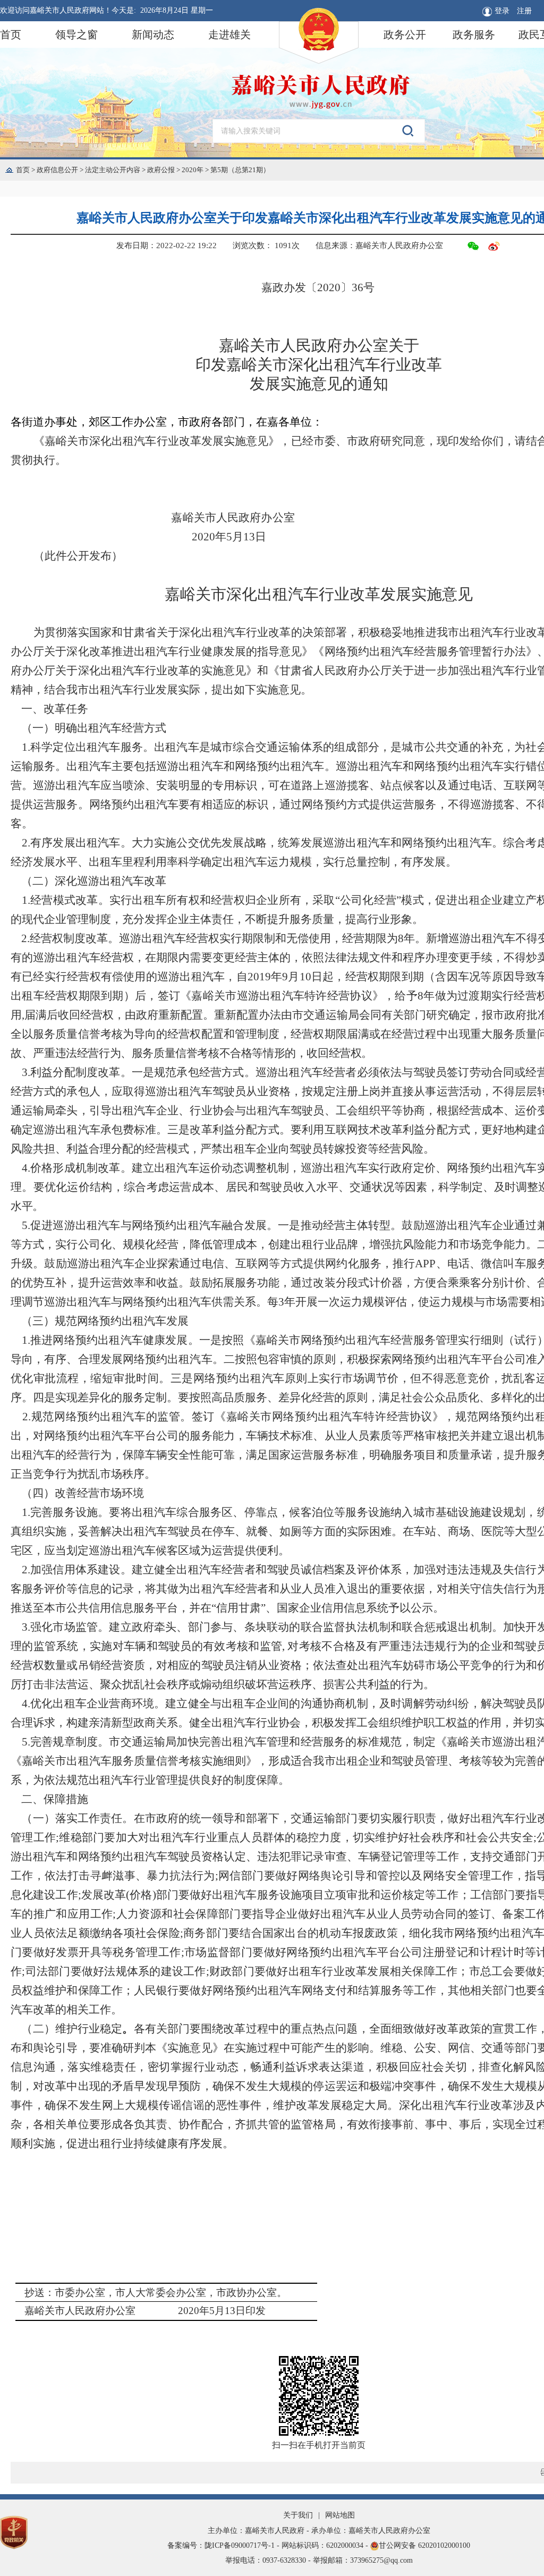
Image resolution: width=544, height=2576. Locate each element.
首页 (11, 35)
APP (425, 1264)
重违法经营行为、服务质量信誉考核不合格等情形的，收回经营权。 (208, 1053)
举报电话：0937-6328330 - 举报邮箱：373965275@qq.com (319, 2560)
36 (358, 287)
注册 (524, 11)
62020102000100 (444, 2545)
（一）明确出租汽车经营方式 (94, 728)
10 (305, 977)
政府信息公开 (61, 170)
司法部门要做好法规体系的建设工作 (115, 1971)
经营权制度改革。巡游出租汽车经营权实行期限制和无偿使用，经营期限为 (214, 938)
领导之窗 (76, 35)
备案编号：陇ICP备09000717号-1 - (224, 2545)
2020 (318, 287)
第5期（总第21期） (240, 170)
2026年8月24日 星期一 (177, 10)
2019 (259, 977)
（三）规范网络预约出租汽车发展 (105, 1321)
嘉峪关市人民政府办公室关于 (319, 345)
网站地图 (340, 2515)
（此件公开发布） (78, 556)
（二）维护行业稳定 (72, 2029)
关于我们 (298, 2515)
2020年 (196, 170)
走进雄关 (229, 35)
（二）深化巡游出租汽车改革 (94, 881)
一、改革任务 (55, 709)
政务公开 (405, 35)
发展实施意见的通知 (319, 384)
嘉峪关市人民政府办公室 (233, 518)
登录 (502, 11)
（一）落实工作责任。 (77, 1818)
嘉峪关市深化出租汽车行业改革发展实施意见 (319, 594)
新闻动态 (153, 35)
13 (249, 537)
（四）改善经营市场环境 (83, 1493)
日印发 (250, 2311)
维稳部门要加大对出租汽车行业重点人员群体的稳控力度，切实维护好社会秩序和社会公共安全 (296, 1837)
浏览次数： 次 (266, 245)
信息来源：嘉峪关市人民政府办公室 (379, 245)
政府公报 (164, 170)
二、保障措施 (55, 1799)
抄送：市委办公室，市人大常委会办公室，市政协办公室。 (156, 2293)
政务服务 (474, 35)
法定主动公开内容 (116, 170)
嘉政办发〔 (289, 287)
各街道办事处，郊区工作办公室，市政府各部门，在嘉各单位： (167, 422)
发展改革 (104, 1895)
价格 (141, 1895)
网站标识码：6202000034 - (326, 2545)
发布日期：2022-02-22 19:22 (167, 245)
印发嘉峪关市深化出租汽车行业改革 (319, 365)
